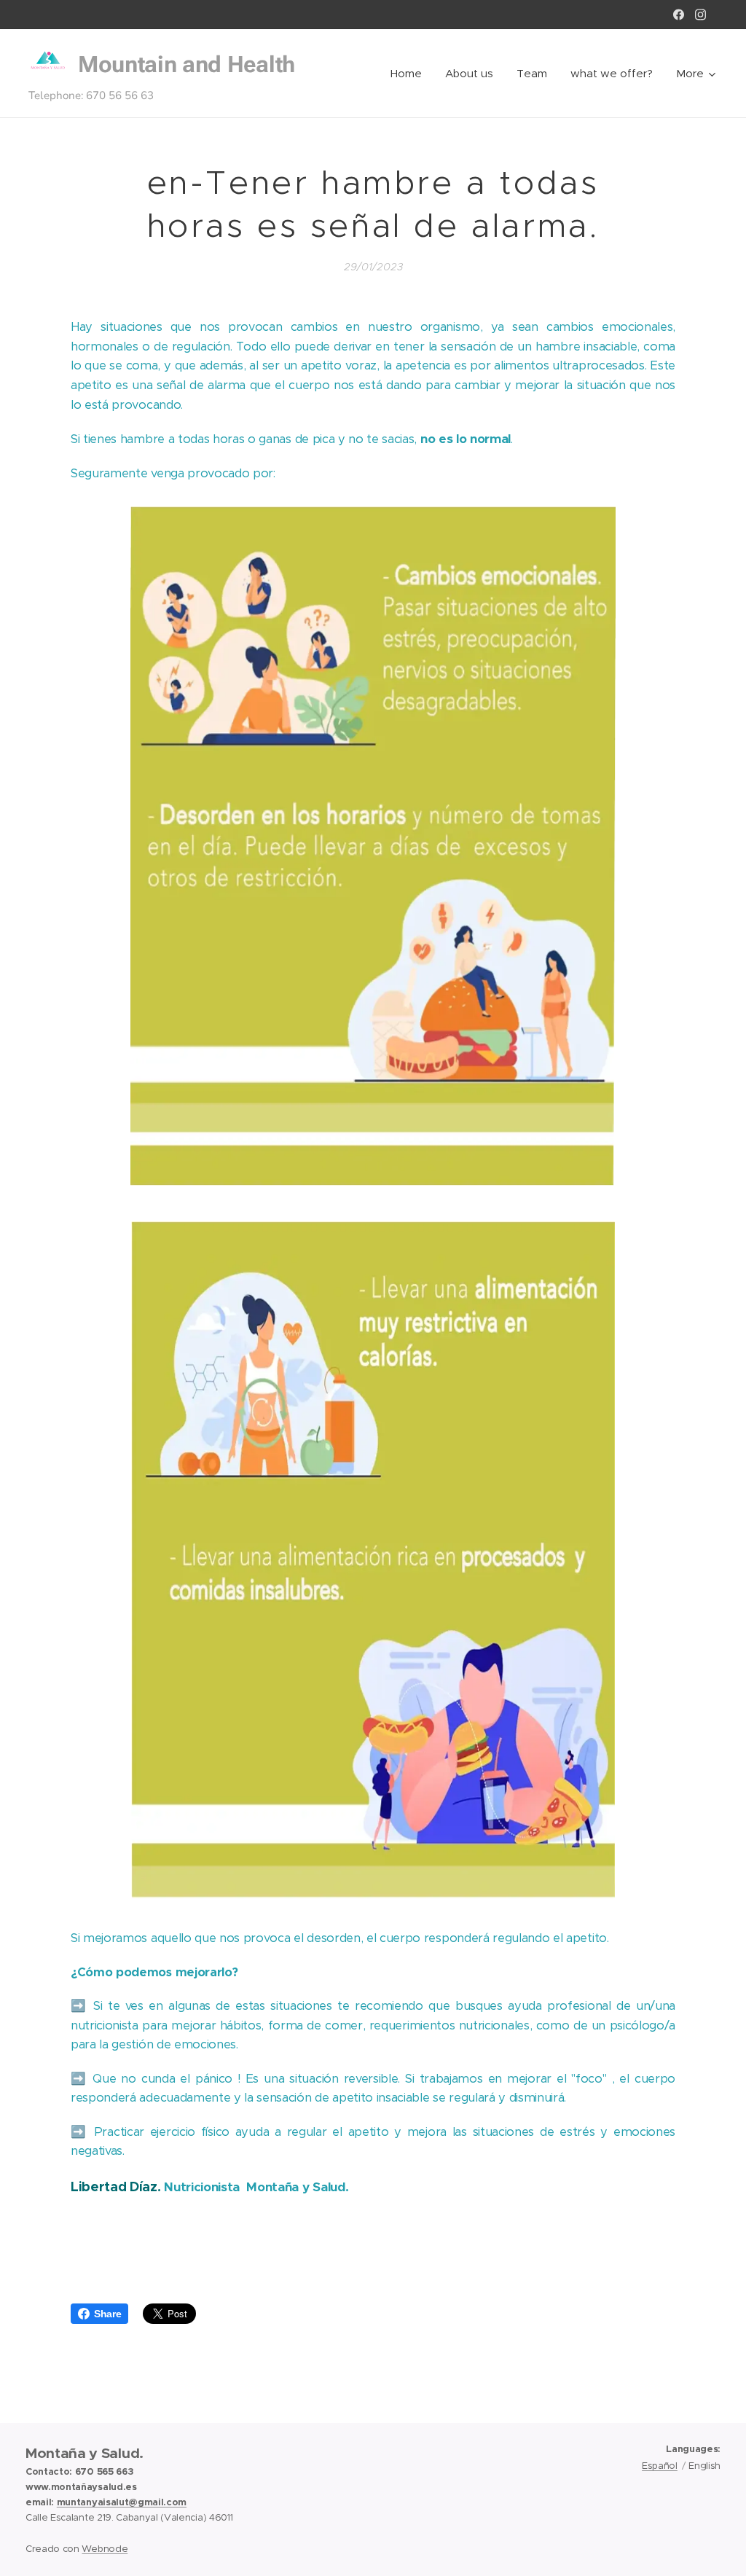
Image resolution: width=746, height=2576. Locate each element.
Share (107, 2314)
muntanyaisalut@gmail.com (122, 2502)
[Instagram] (700, 15)
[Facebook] (679, 15)
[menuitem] (410, 74)
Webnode (105, 2549)
